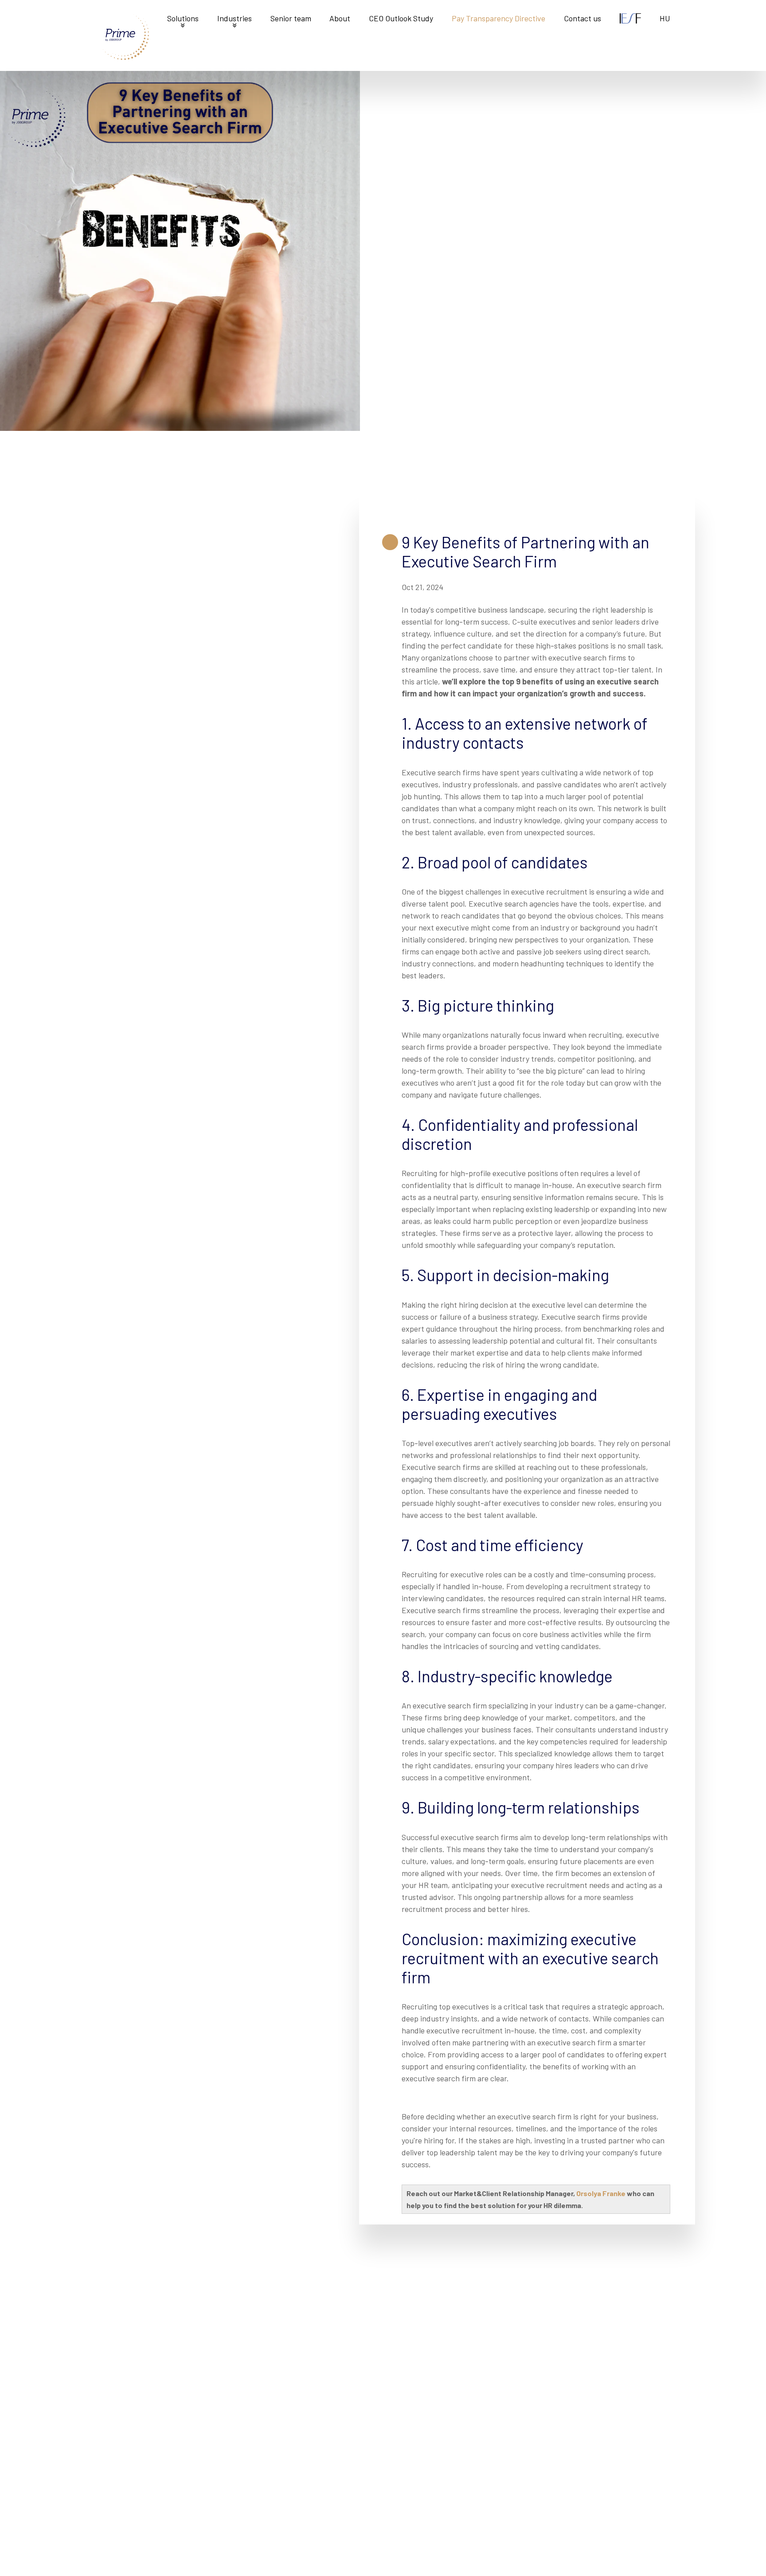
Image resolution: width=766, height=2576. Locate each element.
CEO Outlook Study (401, 18)
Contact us (582, 18)
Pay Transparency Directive (498, 18)
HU (665, 18)
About (340, 18)
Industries (234, 18)
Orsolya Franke (601, 2193)
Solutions (183, 18)
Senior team (291, 18)
